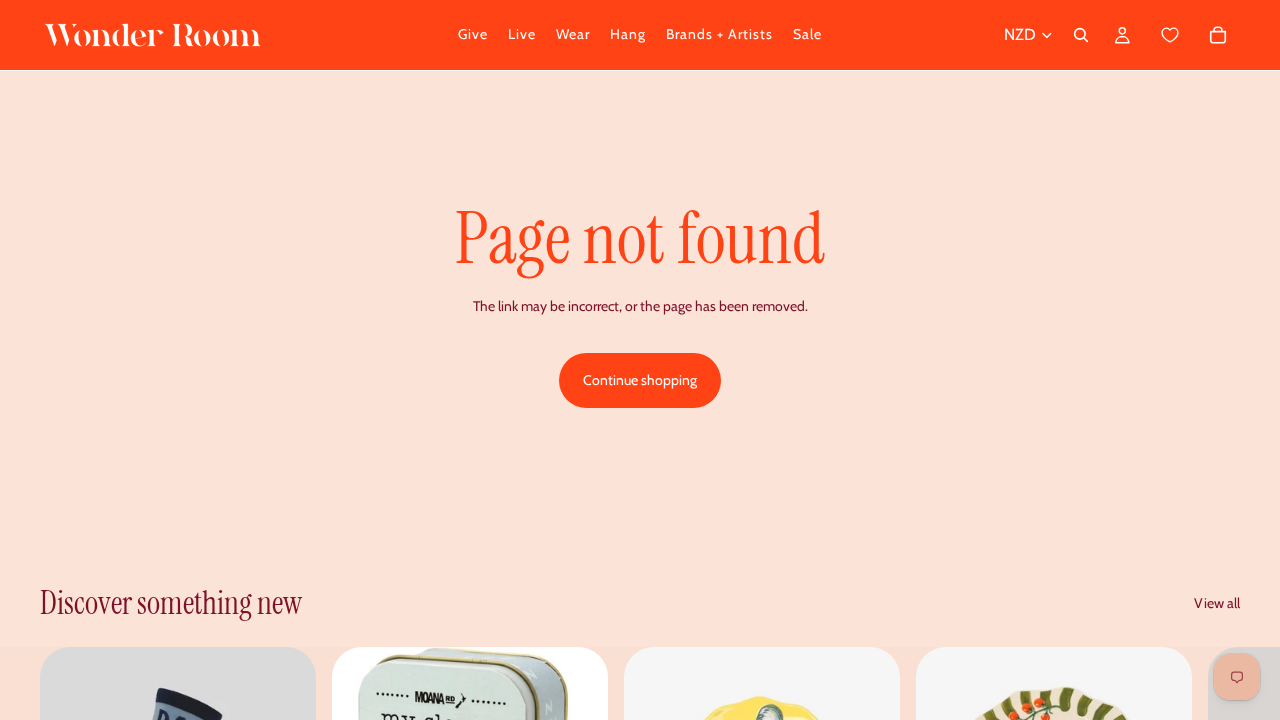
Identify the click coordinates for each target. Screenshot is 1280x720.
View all (1217, 603)
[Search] (1081, 35)
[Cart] (1192, 35)
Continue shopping (640, 380)
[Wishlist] (1170, 35)
